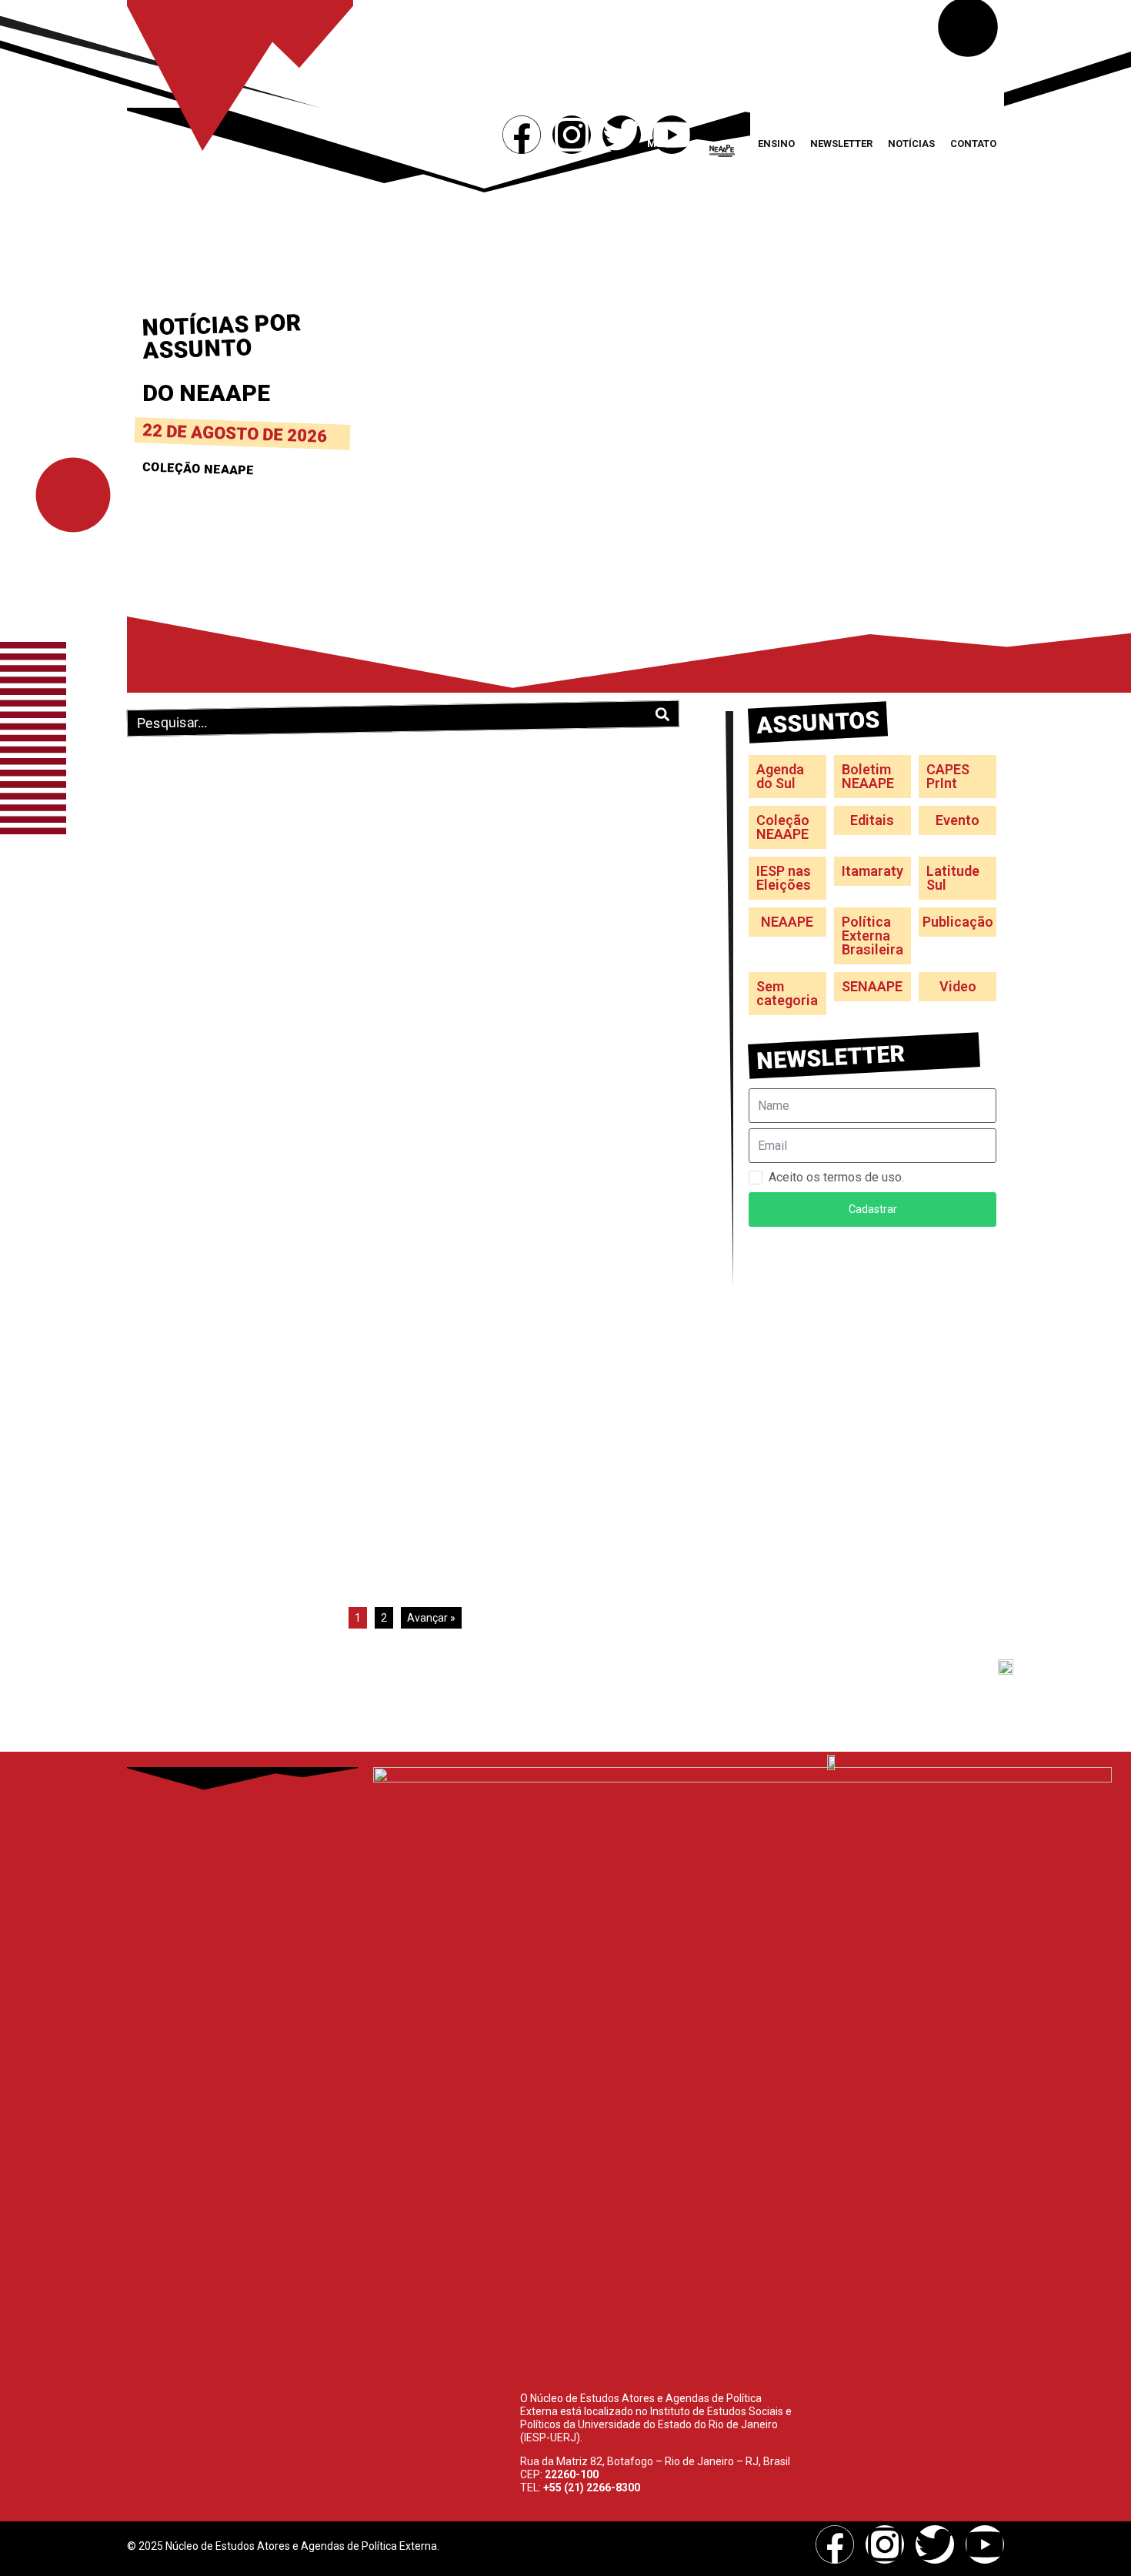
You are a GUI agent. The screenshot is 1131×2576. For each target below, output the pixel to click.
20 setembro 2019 (462, 1193)
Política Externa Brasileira (872, 936)
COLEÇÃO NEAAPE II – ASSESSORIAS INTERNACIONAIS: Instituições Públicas (541, 1383)
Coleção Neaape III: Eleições (237, 1365)
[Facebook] (522, 135)
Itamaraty (872, 871)
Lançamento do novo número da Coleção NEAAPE (252, 775)
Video (958, 986)
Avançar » (431, 1618)
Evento (958, 820)
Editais (872, 820)
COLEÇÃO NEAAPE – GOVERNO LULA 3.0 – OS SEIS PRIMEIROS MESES (250, 981)
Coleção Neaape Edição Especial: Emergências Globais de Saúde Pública (539, 981)
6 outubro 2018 (455, 1416)
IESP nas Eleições (784, 878)
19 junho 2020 (453, 1014)
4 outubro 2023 (455, 799)
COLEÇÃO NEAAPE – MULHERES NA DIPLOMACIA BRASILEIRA (537, 775)
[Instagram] (572, 135)
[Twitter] (622, 135)
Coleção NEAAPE (265, 799)
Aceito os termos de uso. (836, 1177)
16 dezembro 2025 (179, 799)
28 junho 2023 (169, 1014)
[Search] (663, 714)
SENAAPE (872, 986)
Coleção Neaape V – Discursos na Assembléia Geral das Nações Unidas (258, 1197)
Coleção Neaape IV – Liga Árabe (535, 1178)
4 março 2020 (168, 1230)
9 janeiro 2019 (169, 1379)
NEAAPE (787, 922)
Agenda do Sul (780, 776)
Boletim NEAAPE (868, 776)
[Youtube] (672, 135)
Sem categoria (787, 993)
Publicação (958, 922)
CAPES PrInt (948, 776)
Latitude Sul (953, 878)
